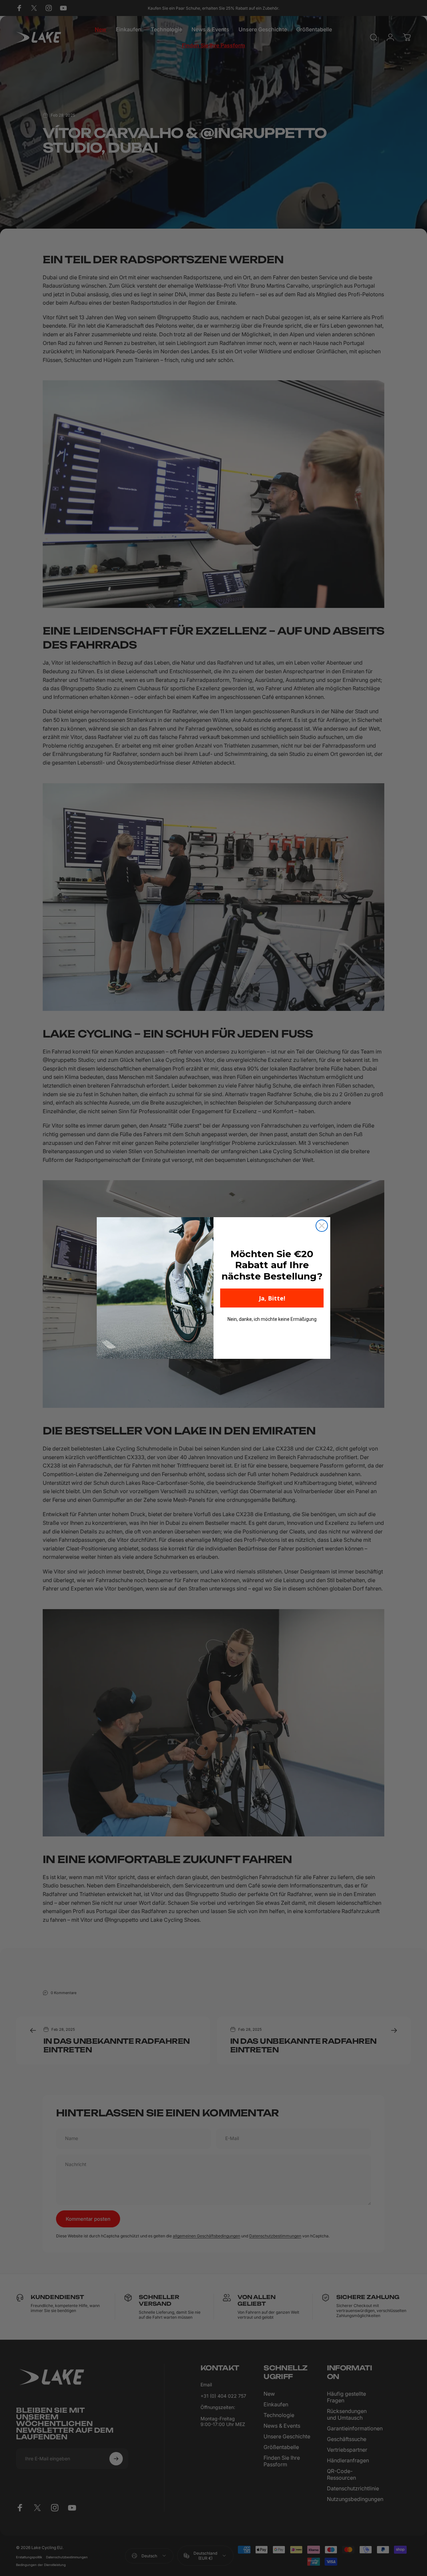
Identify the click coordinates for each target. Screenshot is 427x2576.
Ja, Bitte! (272, 1298)
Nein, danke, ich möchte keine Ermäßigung (272, 1319)
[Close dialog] (322, 1226)
